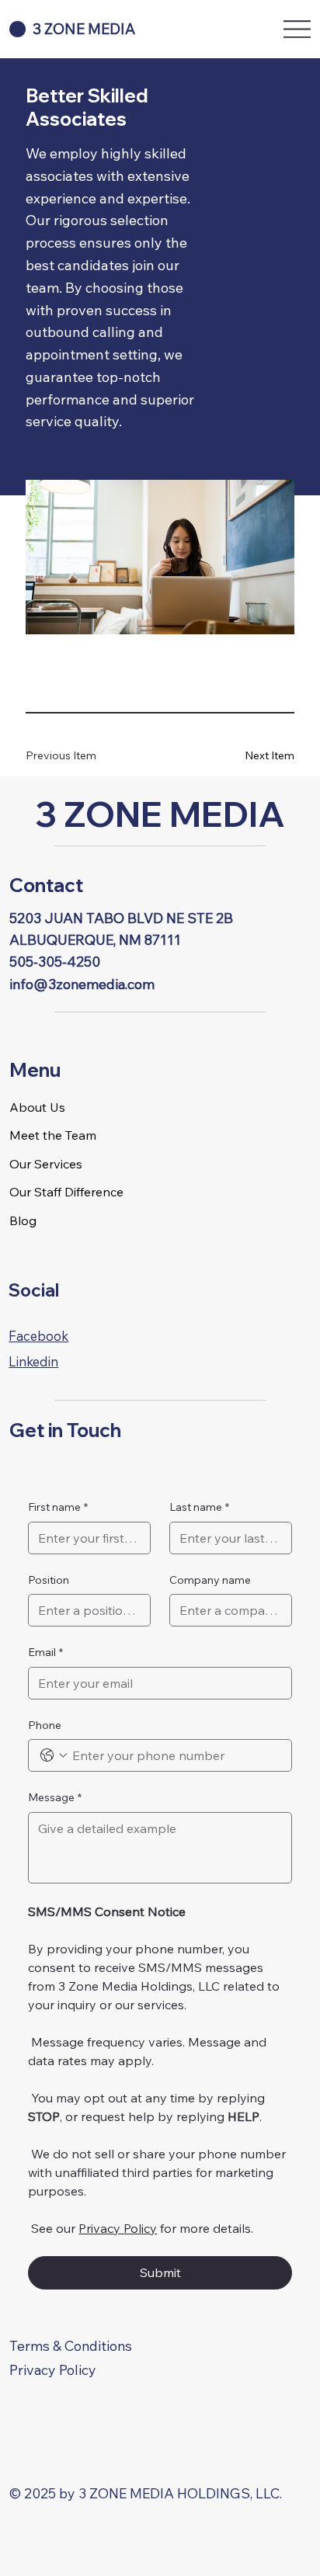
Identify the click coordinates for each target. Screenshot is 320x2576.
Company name (210, 1580)
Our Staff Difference (66, 1192)
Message (55, 1797)
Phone (45, 1725)
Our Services (46, 1164)
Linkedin (33, 1361)
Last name (199, 1507)
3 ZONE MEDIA (160, 814)
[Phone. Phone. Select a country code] (54, 1755)
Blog (23, 1220)
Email (45, 1652)
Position (49, 1580)
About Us (37, 1107)
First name (58, 1507)
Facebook (38, 1336)
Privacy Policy (53, 2369)
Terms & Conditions (71, 2345)
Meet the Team (53, 1135)
